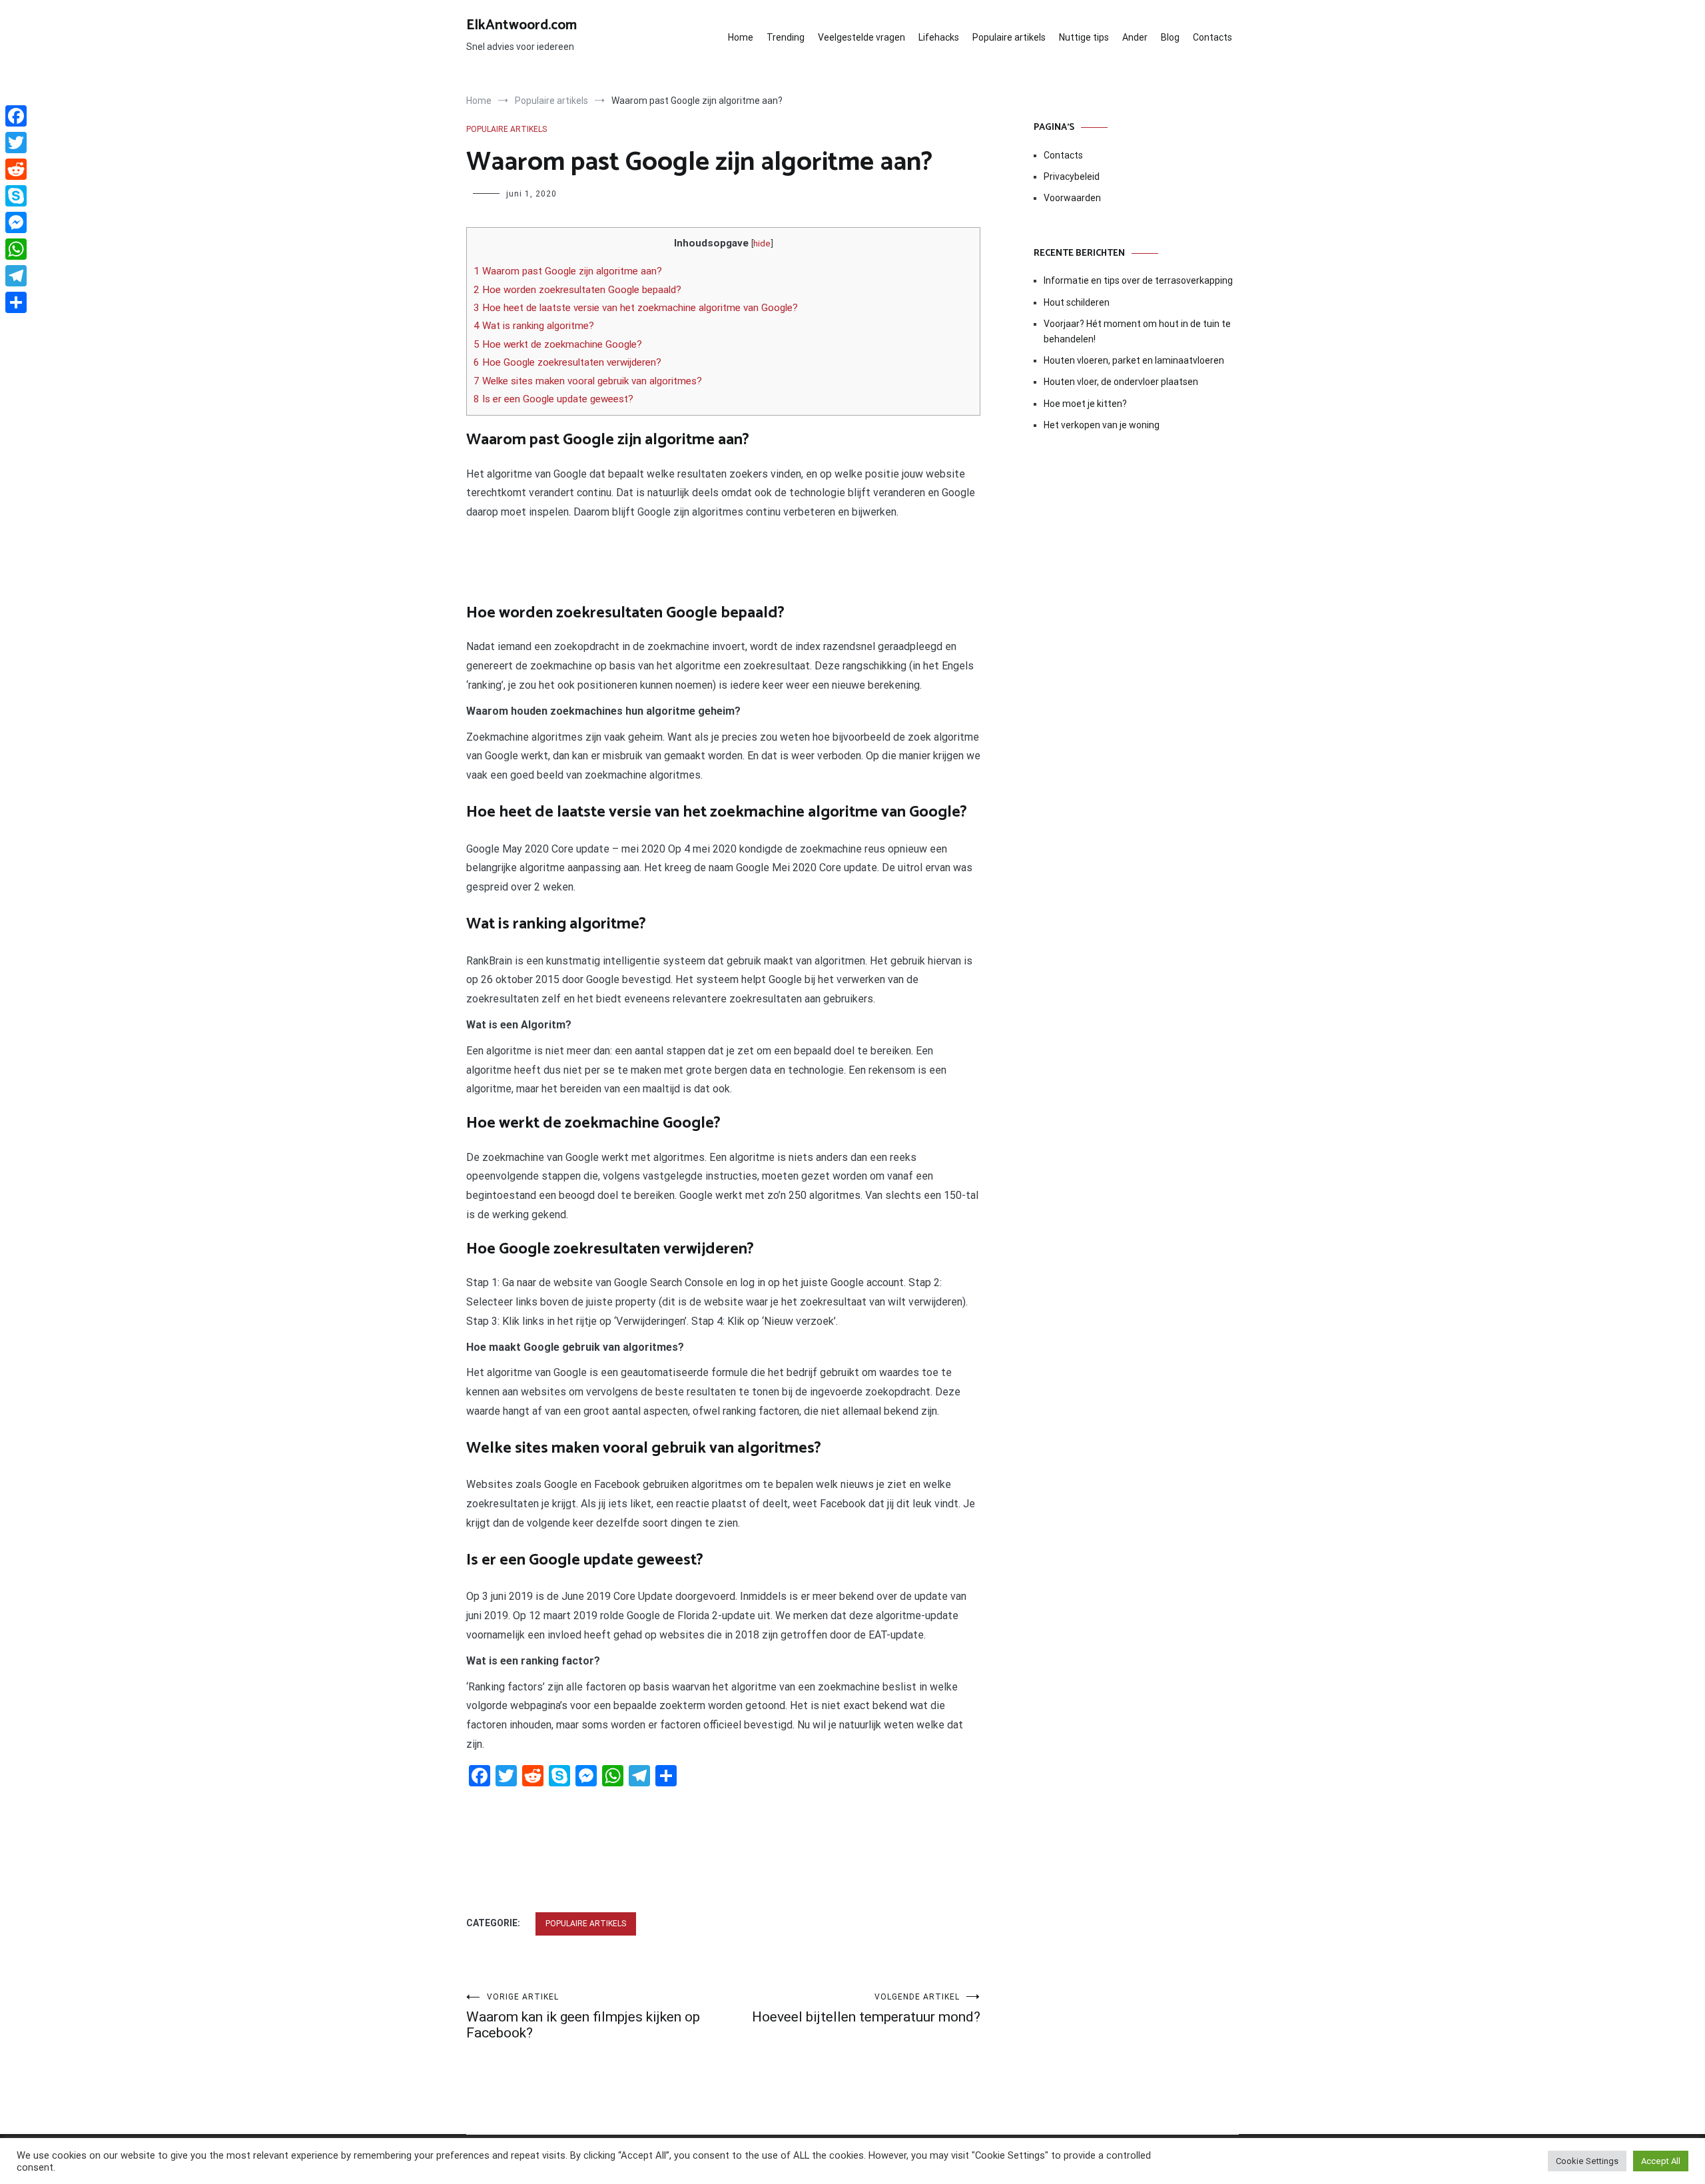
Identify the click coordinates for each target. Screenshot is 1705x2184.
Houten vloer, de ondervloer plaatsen (1121, 382)
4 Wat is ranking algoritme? (534, 326)
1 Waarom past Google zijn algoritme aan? (568, 271)
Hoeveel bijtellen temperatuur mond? (866, 2008)
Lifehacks (939, 37)
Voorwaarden (1072, 198)
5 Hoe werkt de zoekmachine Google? (558, 344)
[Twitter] (16, 143)
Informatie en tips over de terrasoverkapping (1138, 280)
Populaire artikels (1009, 37)
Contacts (1212, 37)
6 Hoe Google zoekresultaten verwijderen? (567, 362)
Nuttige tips (1084, 37)
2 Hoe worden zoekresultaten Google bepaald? (577, 290)
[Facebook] (16, 116)
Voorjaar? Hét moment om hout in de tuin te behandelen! (1137, 331)
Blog (1170, 37)
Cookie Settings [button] (1587, 2161)
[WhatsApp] (16, 249)
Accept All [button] (1661, 2161)
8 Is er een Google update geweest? (553, 399)
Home (741, 37)
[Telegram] (16, 276)
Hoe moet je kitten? (1086, 404)
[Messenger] (16, 222)
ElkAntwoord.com (521, 25)
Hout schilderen (1077, 302)
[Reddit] (16, 169)
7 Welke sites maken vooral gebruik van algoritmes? (588, 381)
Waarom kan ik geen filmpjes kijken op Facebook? (583, 2016)
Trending (786, 37)
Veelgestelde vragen (861, 37)
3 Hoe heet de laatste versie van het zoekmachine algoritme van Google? (636, 308)
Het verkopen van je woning (1102, 425)
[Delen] (16, 302)
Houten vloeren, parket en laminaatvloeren (1134, 360)
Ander (1135, 37)
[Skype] (16, 196)
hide (762, 243)
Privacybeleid (1072, 177)
